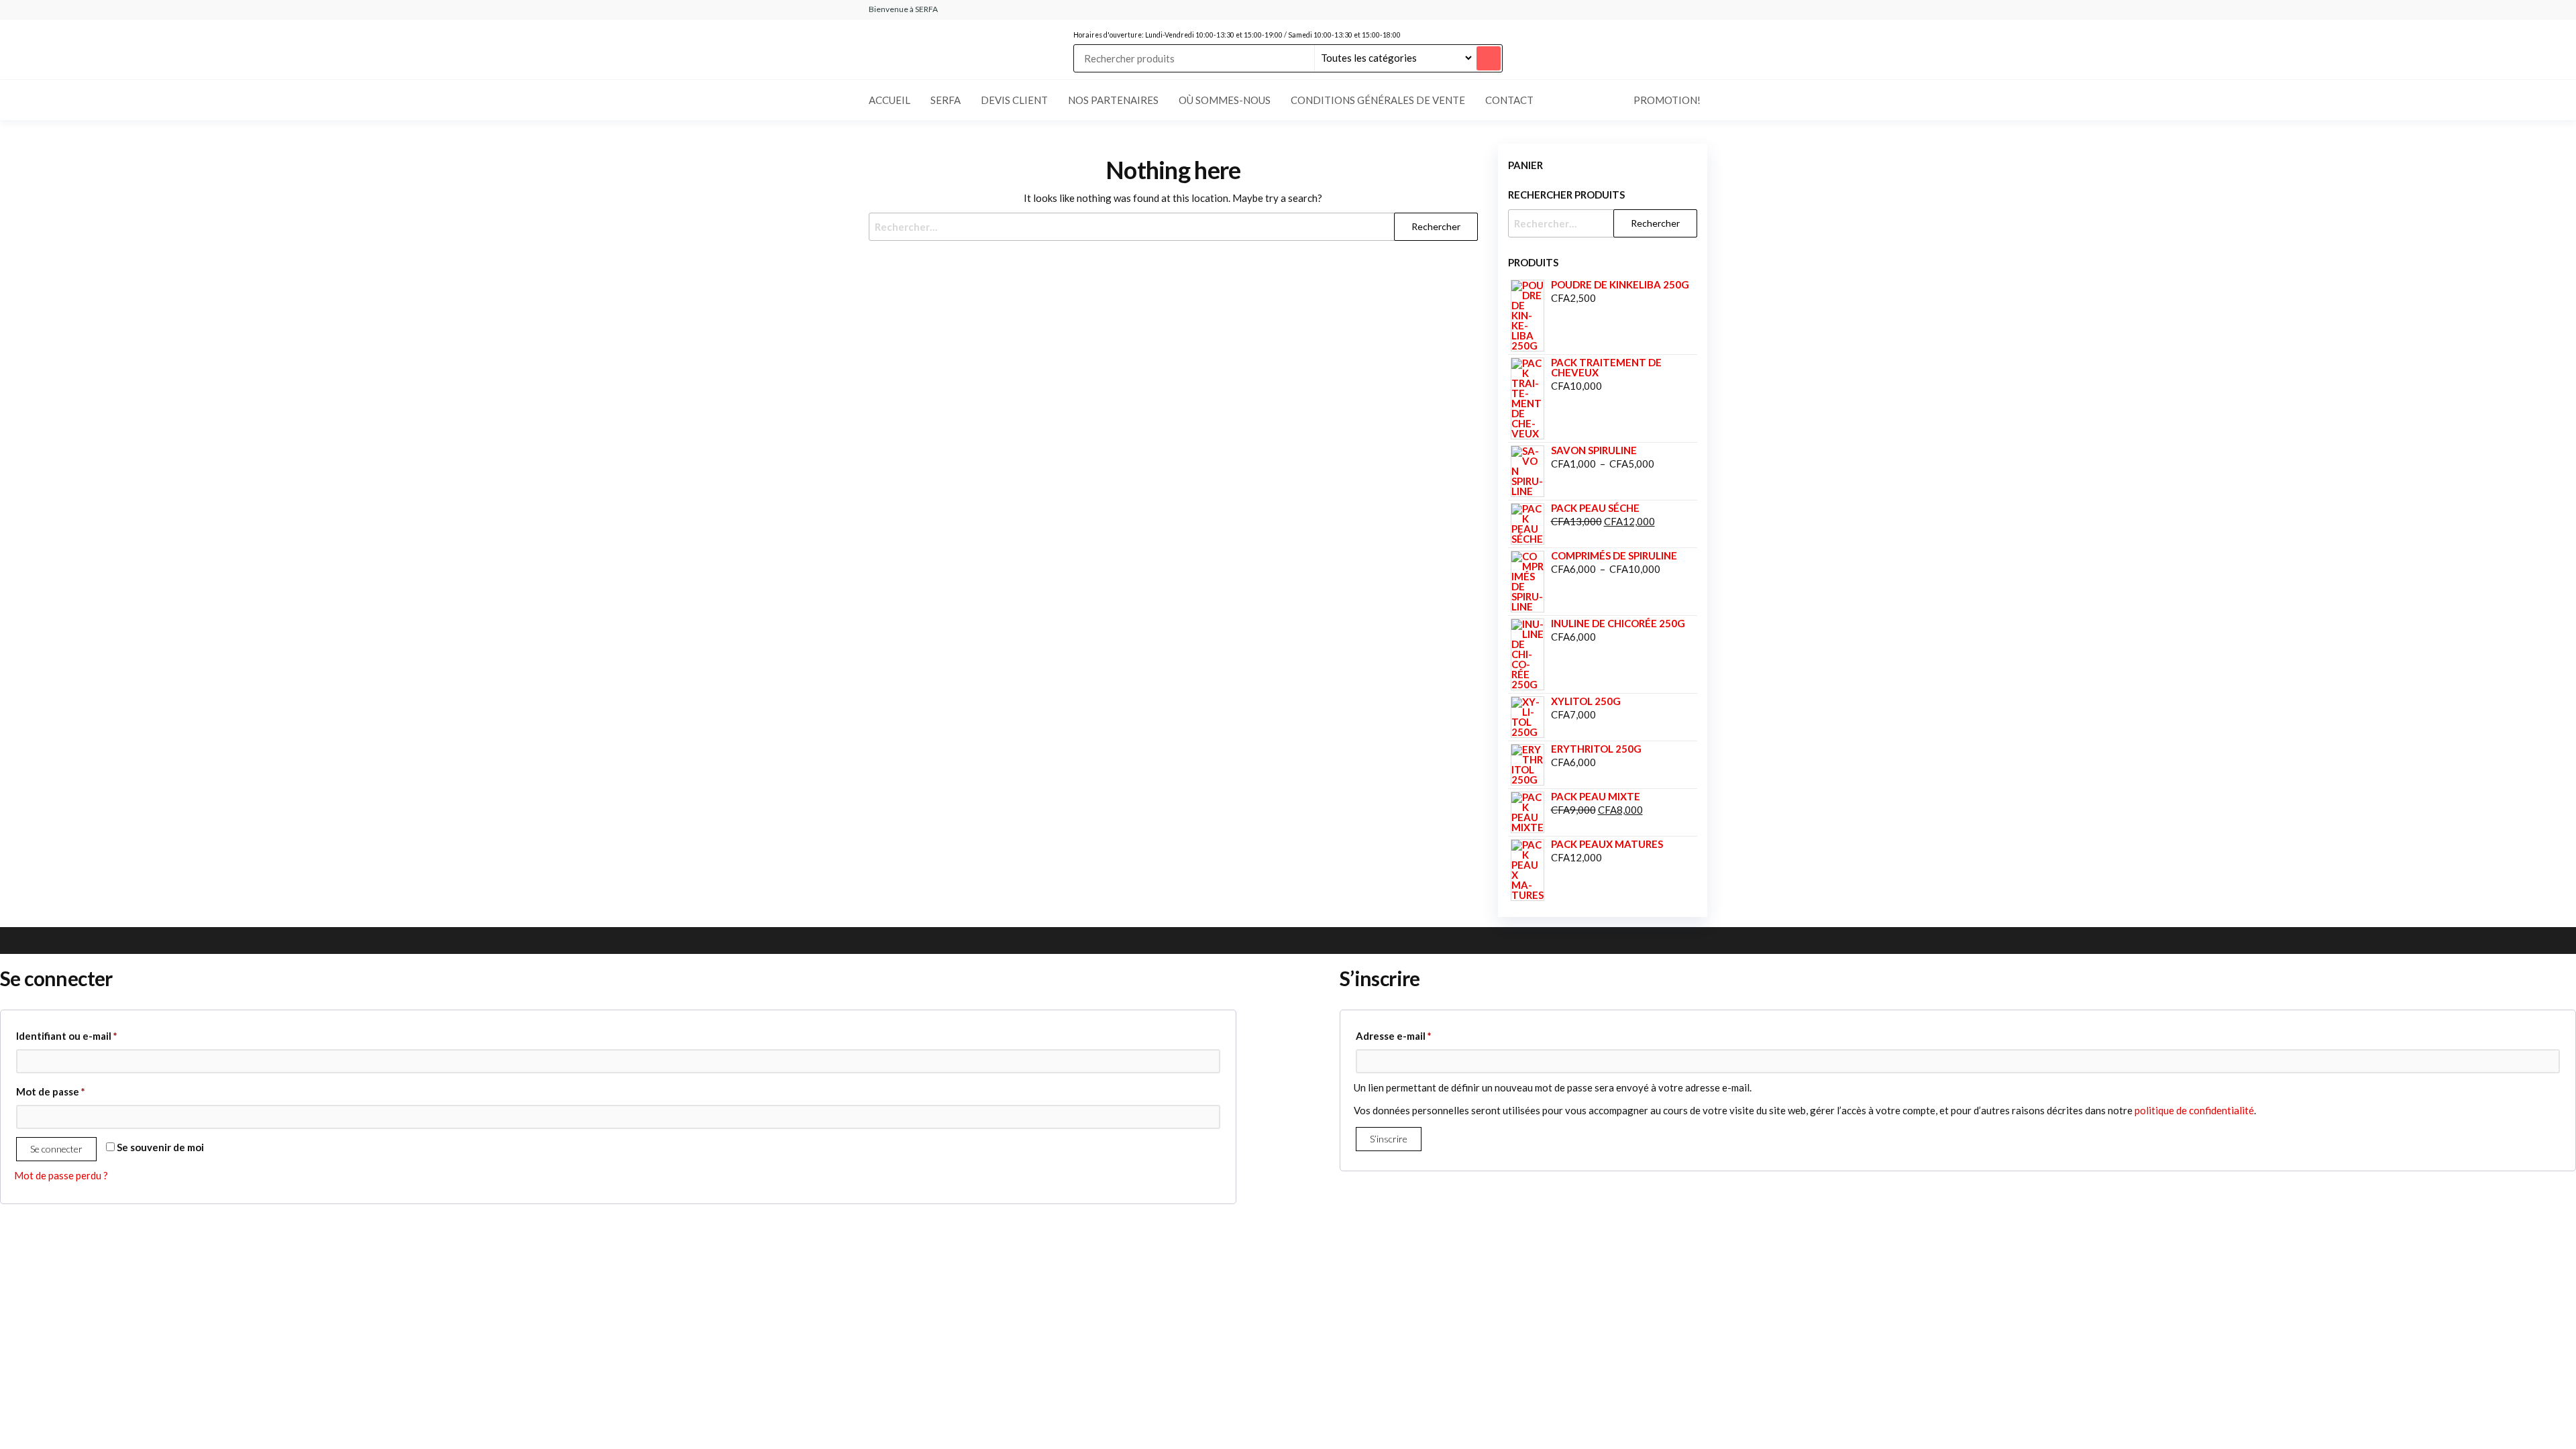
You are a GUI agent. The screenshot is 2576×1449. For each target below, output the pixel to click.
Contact (1509, 100)
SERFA (946, 100)
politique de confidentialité (2194, 1110)
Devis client (1014, 100)
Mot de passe (77, 1091)
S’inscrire (1389, 1139)
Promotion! (1667, 100)
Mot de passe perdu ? (61, 1175)
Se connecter (56, 1149)
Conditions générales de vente (1378, 100)
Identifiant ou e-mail (94, 1035)
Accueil (890, 100)
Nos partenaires (1113, 100)
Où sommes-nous (1225, 100)
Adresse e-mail (1420, 1035)
